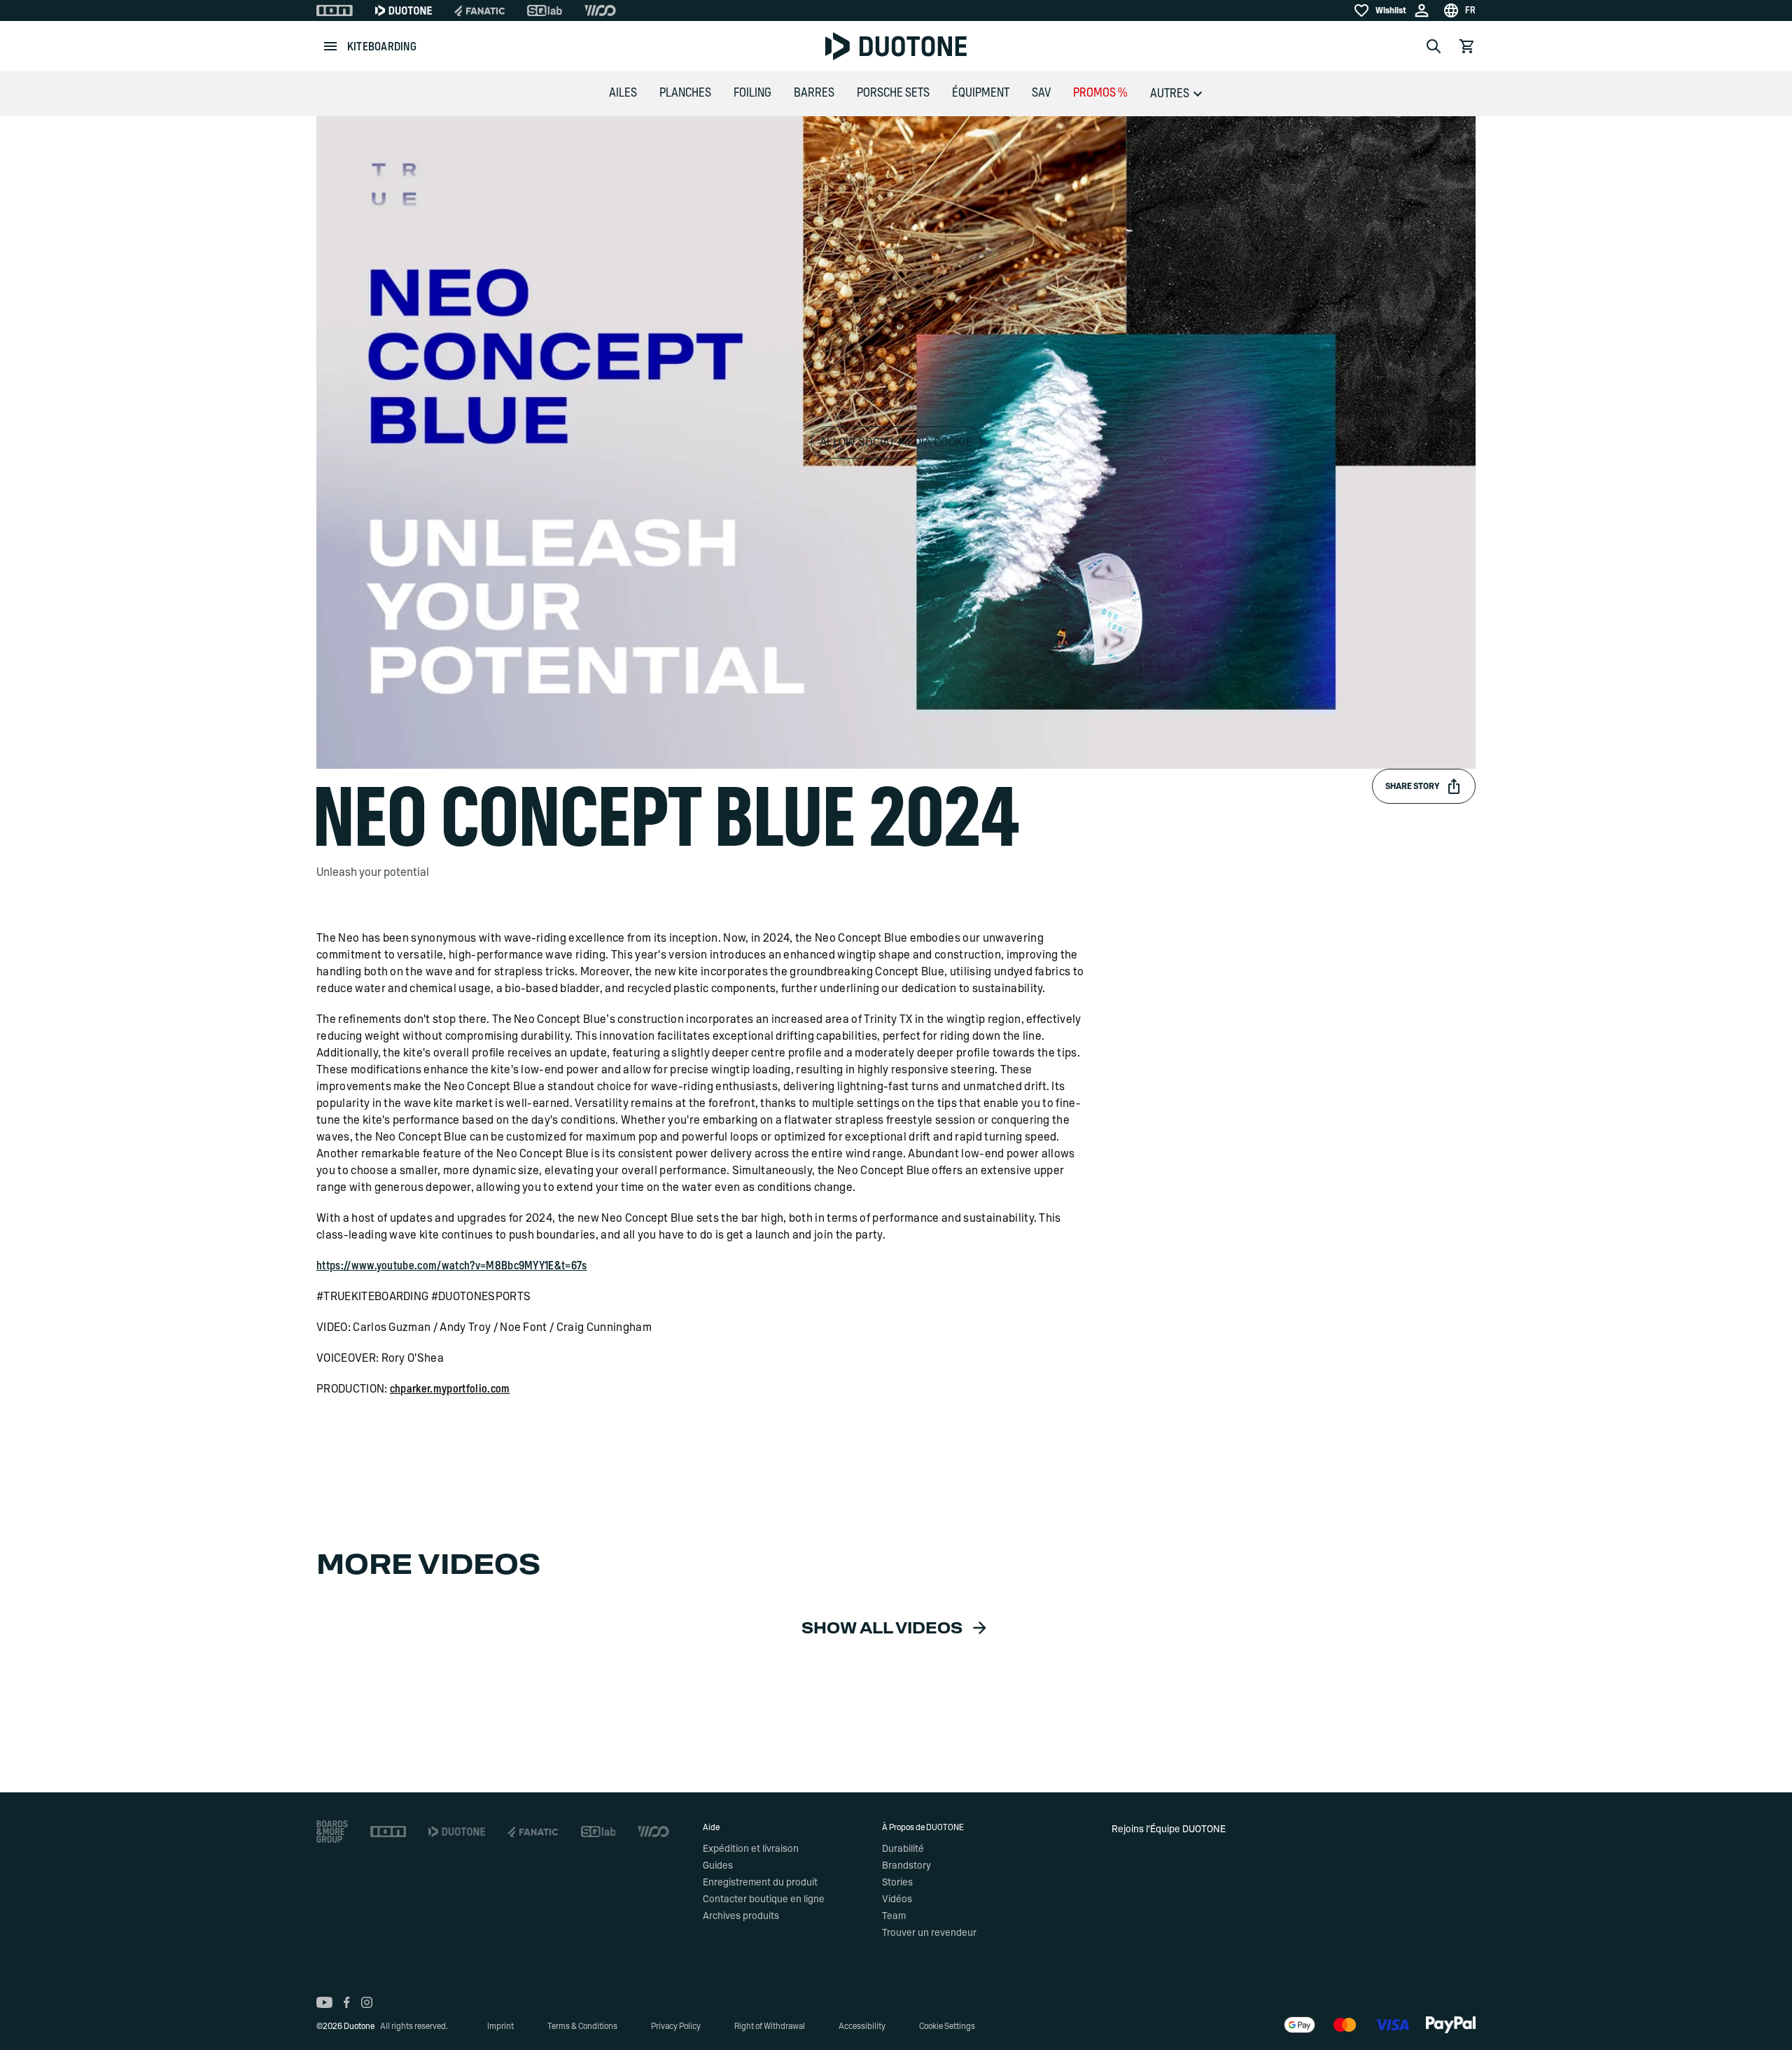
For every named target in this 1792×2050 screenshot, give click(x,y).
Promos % (1100, 93)
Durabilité (903, 1849)
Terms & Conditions (582, 2026)
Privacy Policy (676, 2026)
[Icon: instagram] (367, 2002)
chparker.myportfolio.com (450, 1389)
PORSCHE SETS (893, 93)
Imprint (500, 2026)
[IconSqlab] (545, 11)
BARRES (814, 93)
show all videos (882, 1629)
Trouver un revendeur (929, 1933)
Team (894, 1916)
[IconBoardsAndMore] (332, 1832)
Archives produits (741, 1916)
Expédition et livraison (751, 1849)
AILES (623, 93)
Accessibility (862, 2026)
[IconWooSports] (600, 11)
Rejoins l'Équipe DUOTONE (1169, 1829)
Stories (897, 1883)
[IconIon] (335, 11)
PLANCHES (685, 93)
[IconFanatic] (479, 11)
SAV (1041, 93)
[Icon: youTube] (324, 2002)
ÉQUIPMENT (981, 93)
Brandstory (906, 1866)
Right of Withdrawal (770, 2026)
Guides (718, 1866)
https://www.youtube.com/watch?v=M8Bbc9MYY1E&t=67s (452, 1266)
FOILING (752, 93)
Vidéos (897, 1899)
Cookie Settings (947, 2026)
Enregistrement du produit (760, 1883)
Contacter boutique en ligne (764, 1899)
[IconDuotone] (404, 11)
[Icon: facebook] (347, 2002)
